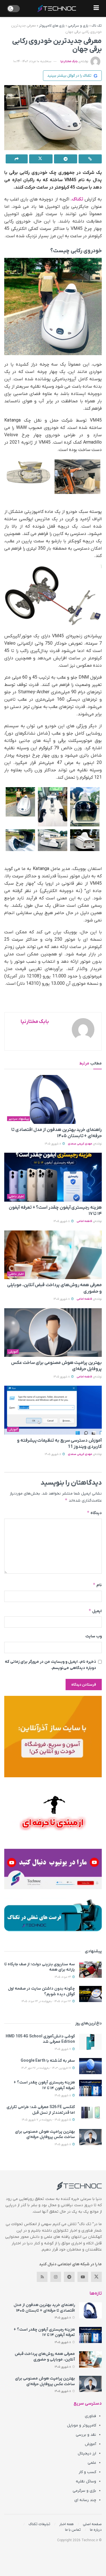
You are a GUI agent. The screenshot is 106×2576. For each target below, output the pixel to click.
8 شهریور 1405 (53, 1144)
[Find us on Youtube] (83, 2277)
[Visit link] (53, 1736)
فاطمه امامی (84, 1221)
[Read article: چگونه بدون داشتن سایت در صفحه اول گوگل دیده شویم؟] (90, 1994)
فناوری (90, 2416)
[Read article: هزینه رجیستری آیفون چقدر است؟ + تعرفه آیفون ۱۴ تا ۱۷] (53, 1177)
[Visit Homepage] (57, 8)
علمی (92, 2463)
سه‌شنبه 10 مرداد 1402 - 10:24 (32, 61)
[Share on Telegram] (66, 159)
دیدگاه (94, 1513)
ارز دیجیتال (87, 2453)
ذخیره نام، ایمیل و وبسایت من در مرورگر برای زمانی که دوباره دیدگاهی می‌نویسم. (50, 1665)
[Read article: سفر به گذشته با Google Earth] (90, 2066)
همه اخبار (67, 2524)
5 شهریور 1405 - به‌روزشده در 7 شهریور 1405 (47, 2120)
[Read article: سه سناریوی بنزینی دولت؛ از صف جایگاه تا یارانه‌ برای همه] (90, 1970)
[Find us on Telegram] (69, 2277)
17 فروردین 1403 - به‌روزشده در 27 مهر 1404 (46, 2068)
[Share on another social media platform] (17, 159)
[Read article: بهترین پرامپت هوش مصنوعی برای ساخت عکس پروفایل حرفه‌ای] (53, 1333)
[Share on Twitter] (41, 159)
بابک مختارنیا (69, 61)
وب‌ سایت (94, 1636)
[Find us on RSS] (42, 2277)
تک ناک (97, 26)
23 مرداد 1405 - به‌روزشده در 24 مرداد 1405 (47, 2001)
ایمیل (95, 1611)
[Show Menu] (96, 8)
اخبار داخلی (16, 1197)
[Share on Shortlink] (90, 159)
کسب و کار (87, 2472)
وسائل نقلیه (86, 2481)
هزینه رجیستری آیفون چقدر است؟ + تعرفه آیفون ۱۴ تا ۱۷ (44, 2085)
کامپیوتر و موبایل (82, 2425)
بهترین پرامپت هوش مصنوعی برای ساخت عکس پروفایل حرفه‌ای (45, 2135)
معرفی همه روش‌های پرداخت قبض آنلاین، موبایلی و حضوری (45, 2357)
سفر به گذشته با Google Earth (48, 2061)
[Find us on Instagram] (56, 2277)
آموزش (13, 1352)
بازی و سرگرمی (78, 26)
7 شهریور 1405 (63, 2049)
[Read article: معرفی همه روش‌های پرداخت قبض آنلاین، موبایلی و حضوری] (53, 1255)
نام (97, 1585)
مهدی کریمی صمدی (80, 1144)
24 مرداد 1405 (63, 1977)
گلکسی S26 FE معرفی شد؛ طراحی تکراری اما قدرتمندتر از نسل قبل (41, 2110)
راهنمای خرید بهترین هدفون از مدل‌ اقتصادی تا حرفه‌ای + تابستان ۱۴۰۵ (44, 2308)
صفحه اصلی (92, 2524)
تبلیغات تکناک (39, 2524)
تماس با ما (73, 2530)
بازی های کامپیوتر (52, 26)
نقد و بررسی (86, 2435)
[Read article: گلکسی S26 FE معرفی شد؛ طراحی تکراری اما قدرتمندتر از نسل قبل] (90, 2112)
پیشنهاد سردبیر (19, 1119)
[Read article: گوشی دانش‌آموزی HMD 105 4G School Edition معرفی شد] (90, 2042)
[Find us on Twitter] (96, 2277)
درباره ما (96, 2530)
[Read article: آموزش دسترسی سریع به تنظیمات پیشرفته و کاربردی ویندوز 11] (53, 1410)
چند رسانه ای (85, 2500)
